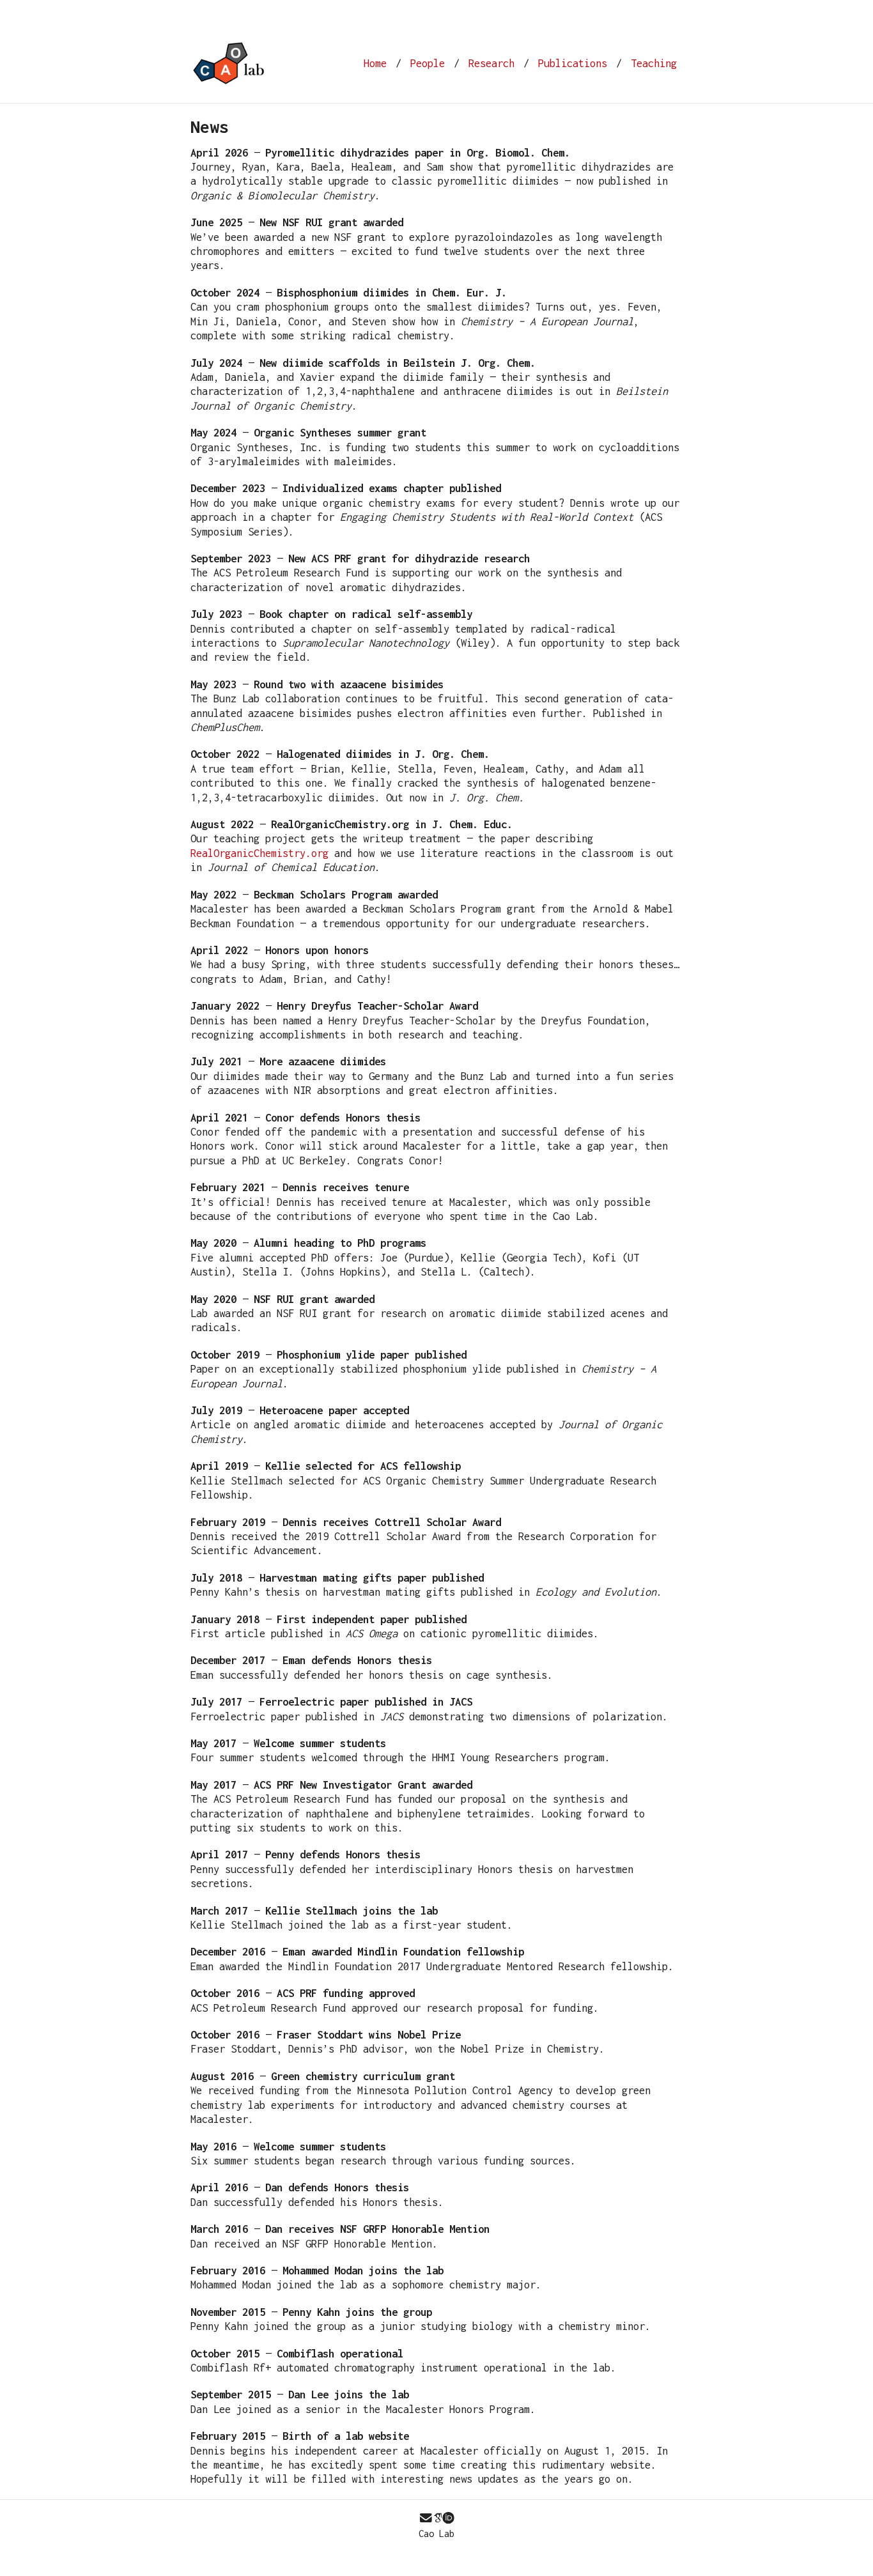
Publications (573, 63)
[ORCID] (448, 2518)
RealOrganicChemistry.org (259, 853)
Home (375, 63)
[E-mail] (426, 2518)
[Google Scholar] (438, 2518)
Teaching (654, 63)
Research (491, 63)
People (428, 63)
